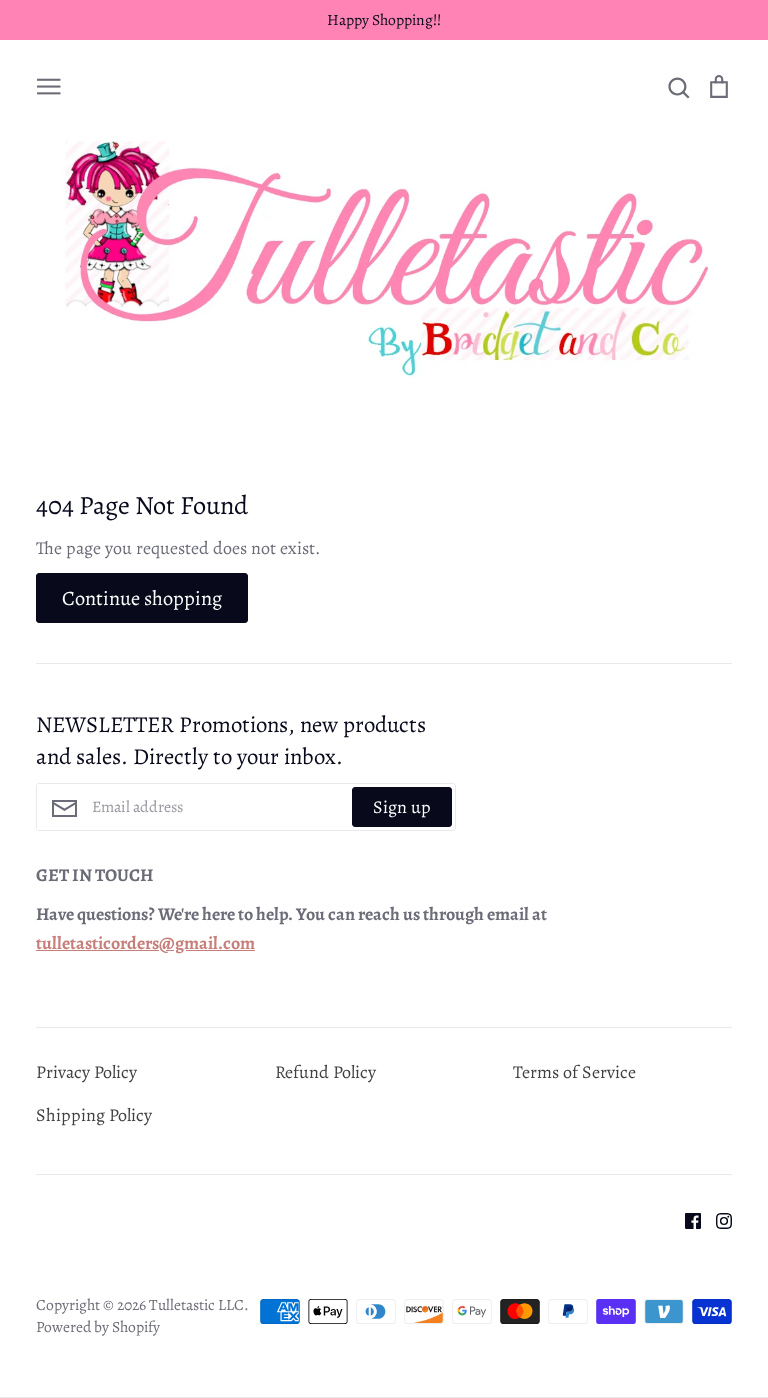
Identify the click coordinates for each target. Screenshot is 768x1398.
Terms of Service (574, 1072)
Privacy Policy (86, 1072)
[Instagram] (716, 1219)
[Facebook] (685, 1219)
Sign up (402, 807)
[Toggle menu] (49, 84)
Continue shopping (142, 598)
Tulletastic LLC (196, 1304)
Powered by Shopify (98, 1326)
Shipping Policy (94, 1115)
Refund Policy (325, 1072)
